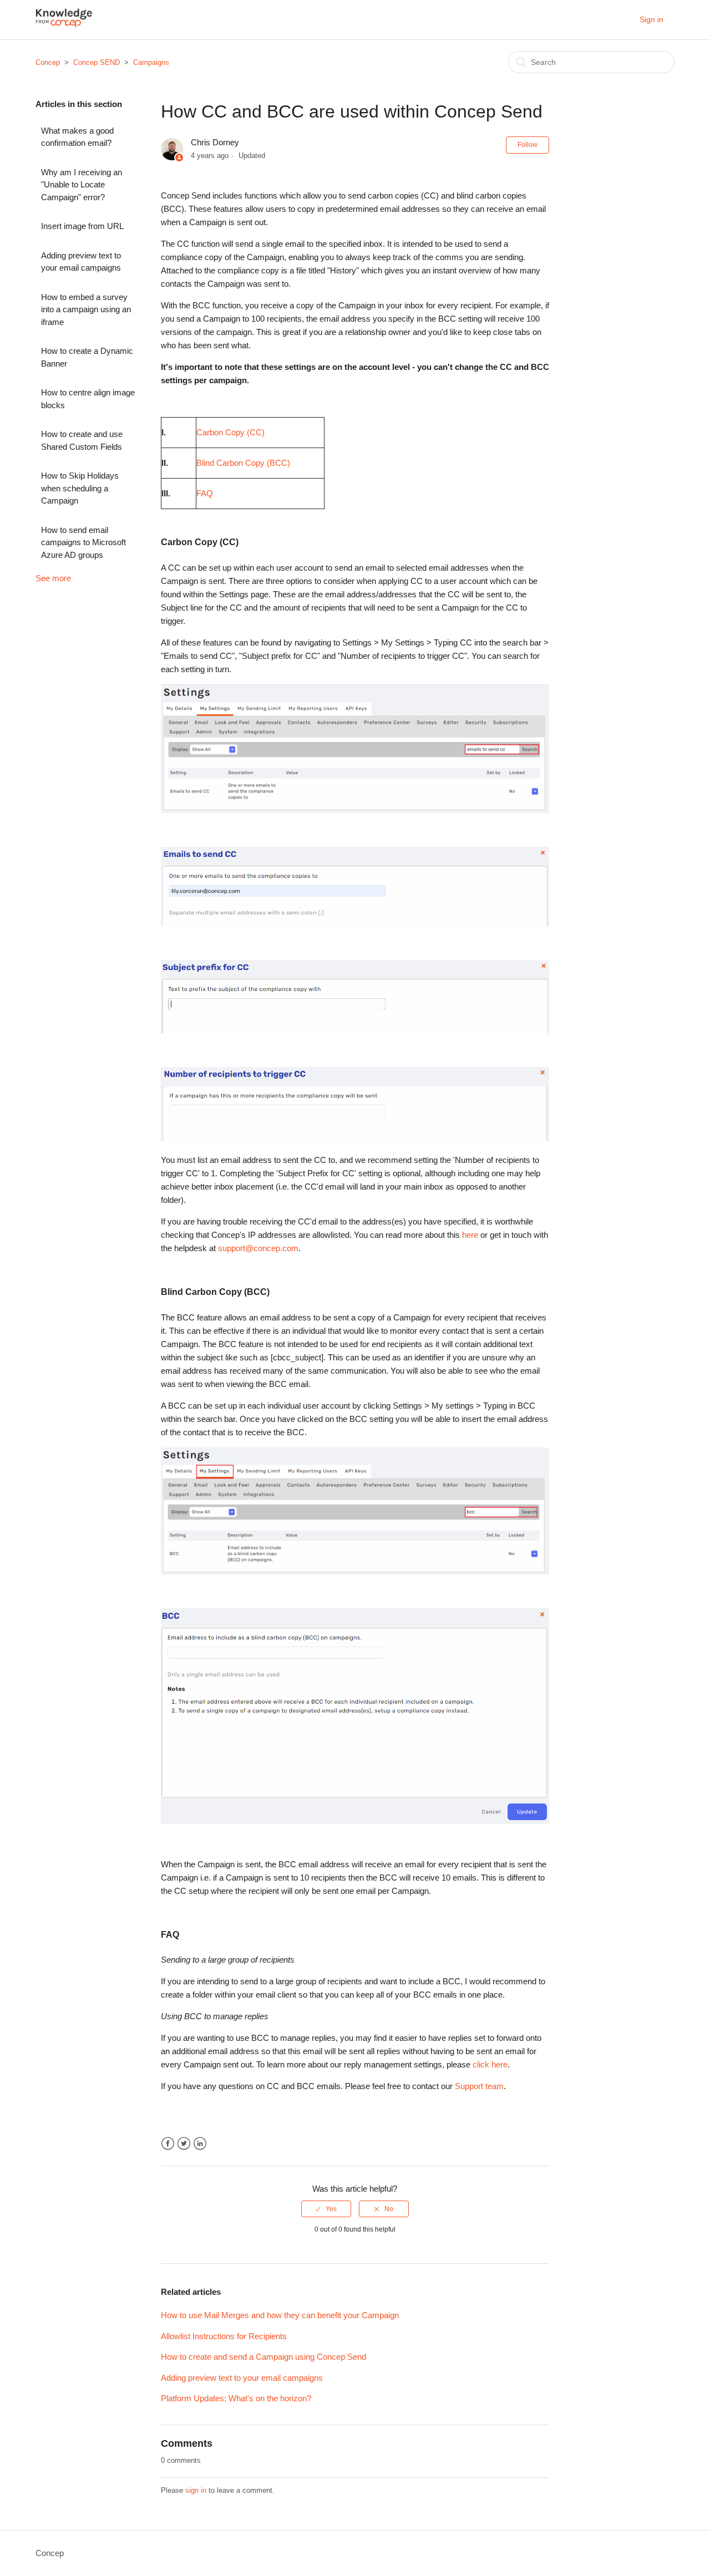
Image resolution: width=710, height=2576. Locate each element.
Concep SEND (97, 62)
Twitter (184, 2144)
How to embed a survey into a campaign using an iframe (86, 309)
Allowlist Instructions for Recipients (224, 2336)
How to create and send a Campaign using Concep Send (263, 2357)
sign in (196, 2490)
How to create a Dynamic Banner (87, 357)
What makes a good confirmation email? (77, 137)
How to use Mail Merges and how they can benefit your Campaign (280, 2315)
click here (490, 2064)
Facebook (168, 2144)
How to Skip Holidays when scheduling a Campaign (80, 488)
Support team (479, 2086)
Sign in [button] (651, 19)
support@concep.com (258, 1248)
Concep (48, 62)
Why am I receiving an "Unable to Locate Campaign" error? (82, 185)
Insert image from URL (82, 226)
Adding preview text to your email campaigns (81, 262)
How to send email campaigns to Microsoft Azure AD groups (83, 542)
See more (53, 578)
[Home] (64, 25)
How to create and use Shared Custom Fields (82, 440)
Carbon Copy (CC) (230, 432)
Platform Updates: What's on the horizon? (236, 2398)
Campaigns (151, 62)
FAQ (205, 493)
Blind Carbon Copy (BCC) (243, 463)
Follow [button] (528, 145)
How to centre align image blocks (88, 399)
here (470, 1235)
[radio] (326, 2209)
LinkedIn (200, 2144)
